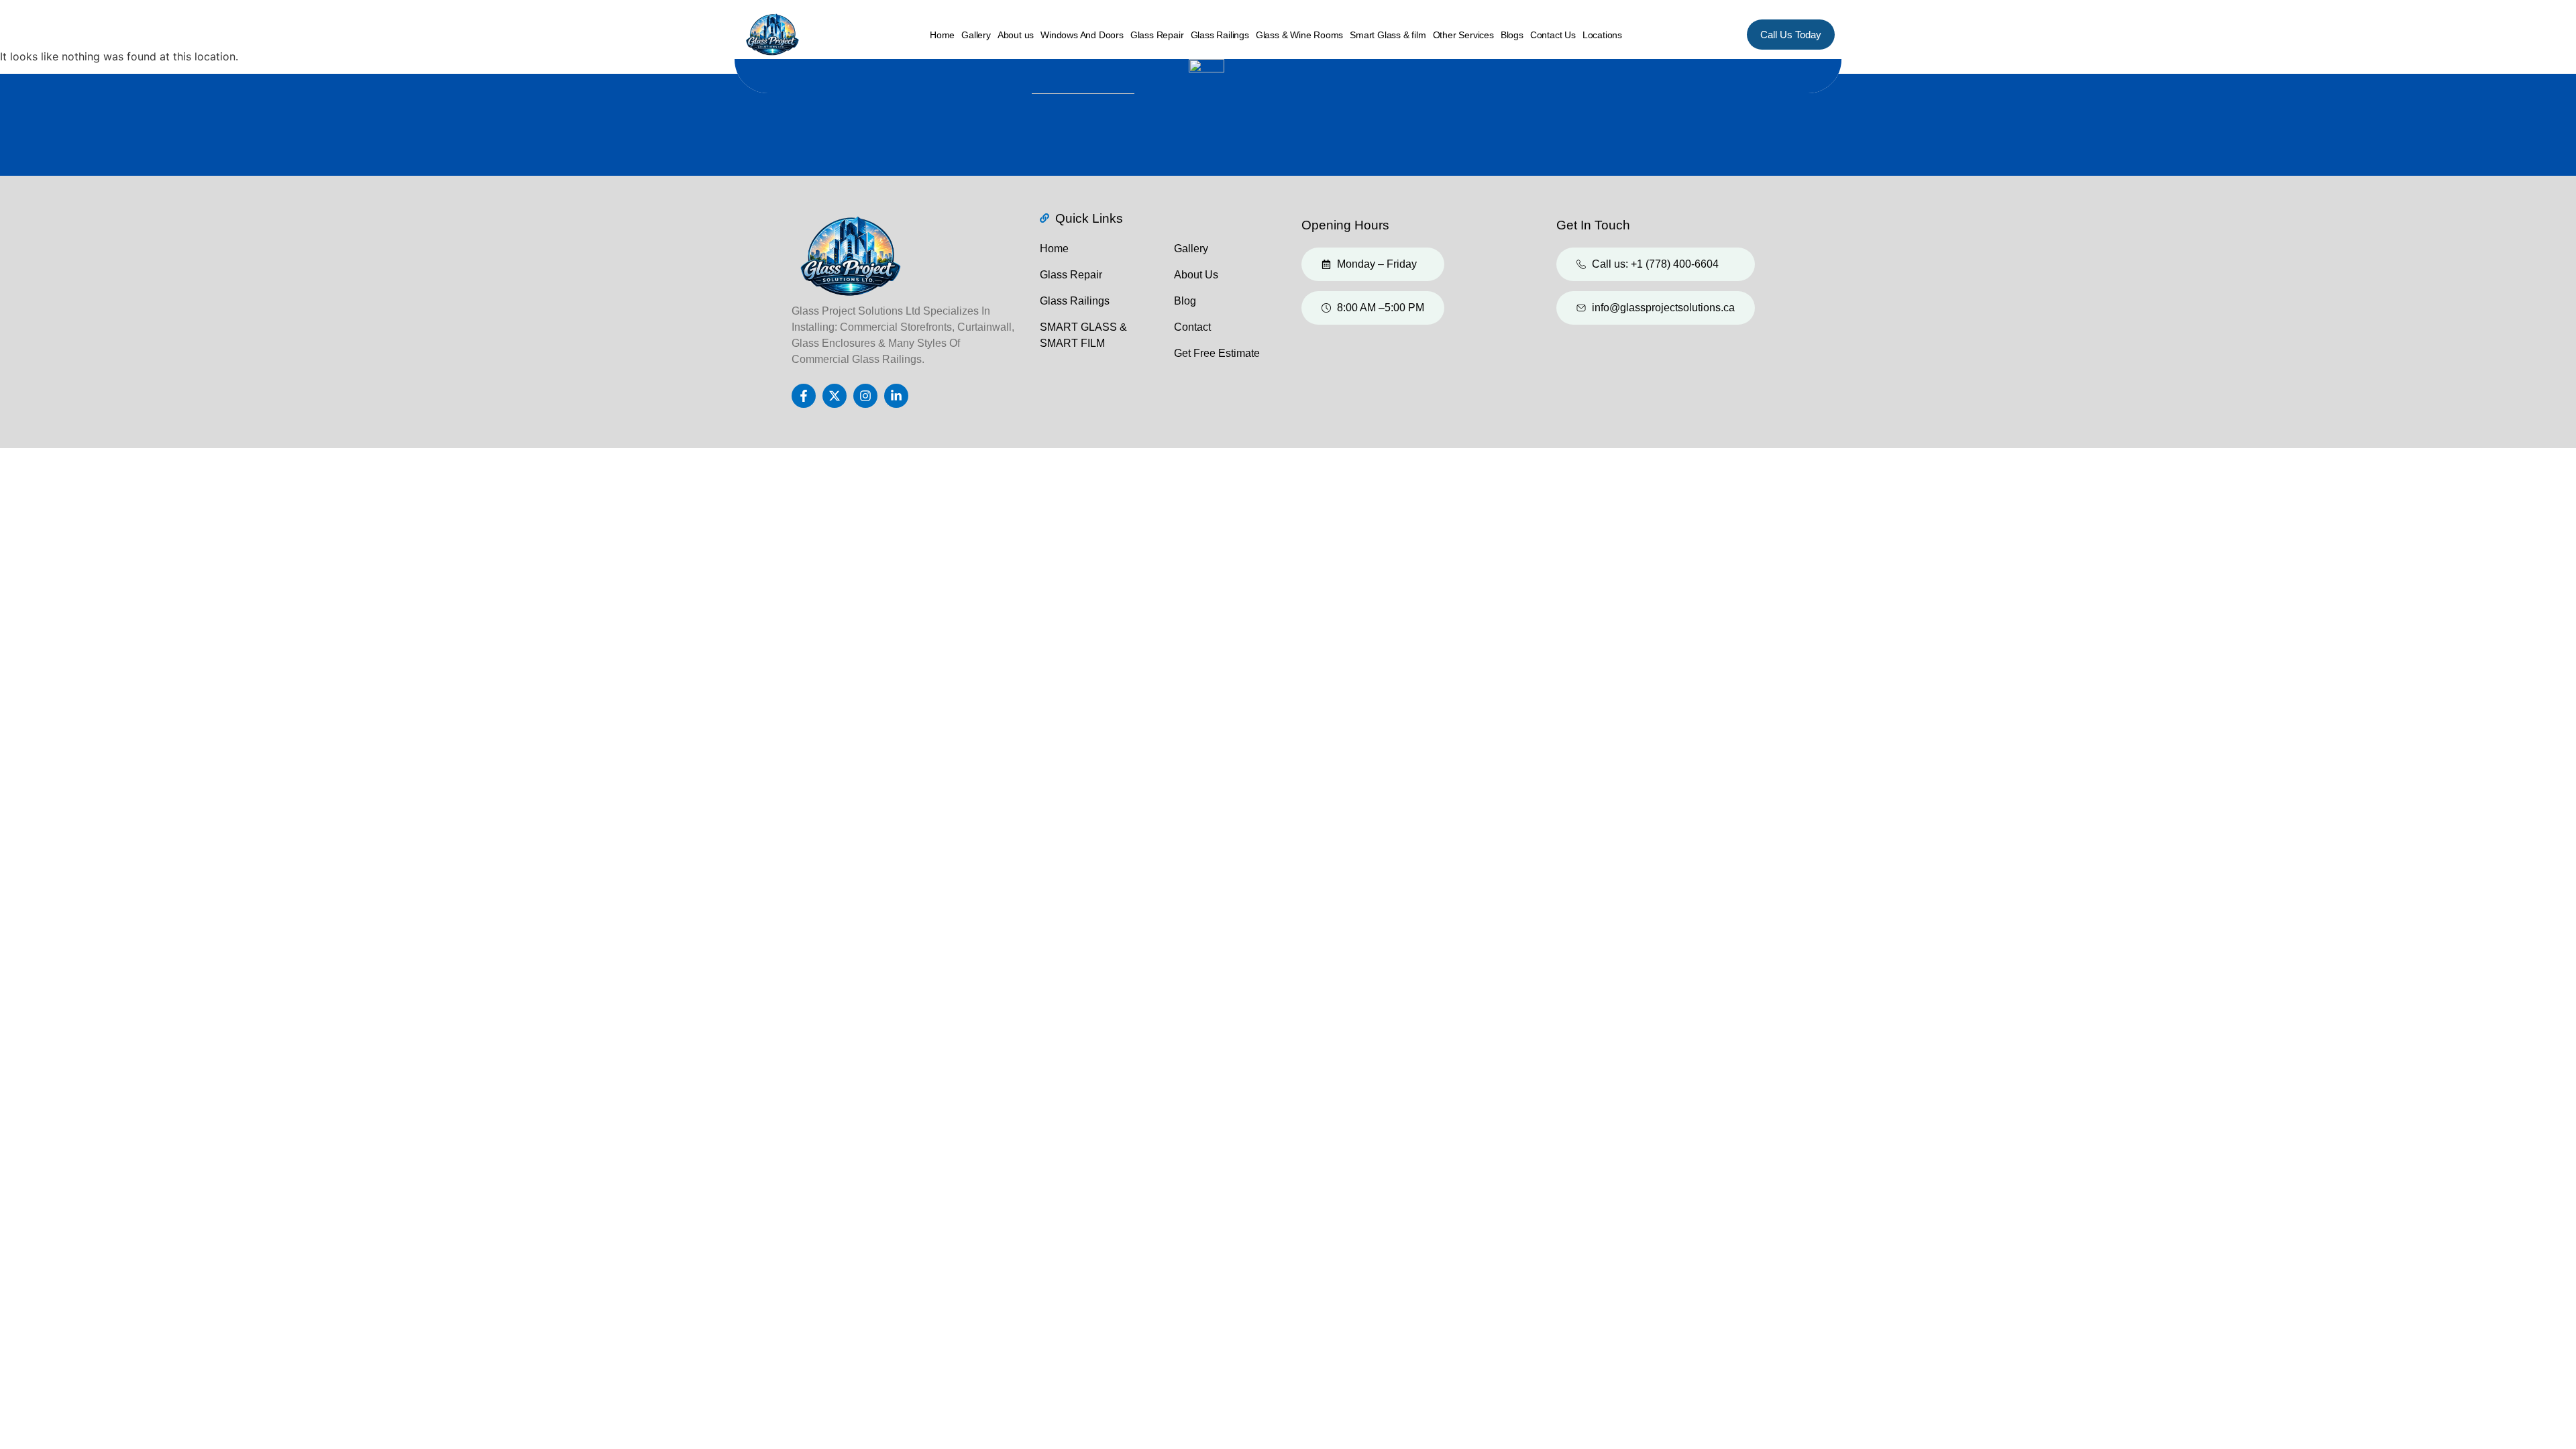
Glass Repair (1157, 35)
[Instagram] (865, 396)
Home (942, 35)
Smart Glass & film (1388, 35)
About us (1016, 35)
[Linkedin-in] (896, 396)
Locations (1602, 35)
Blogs (1512, 35)
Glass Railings (1220, 35)
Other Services (1463, 35)
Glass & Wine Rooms (1299, 35)
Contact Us (1553, 35)
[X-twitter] (835, 396)
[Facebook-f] (804, 396)
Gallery (976, 35)
